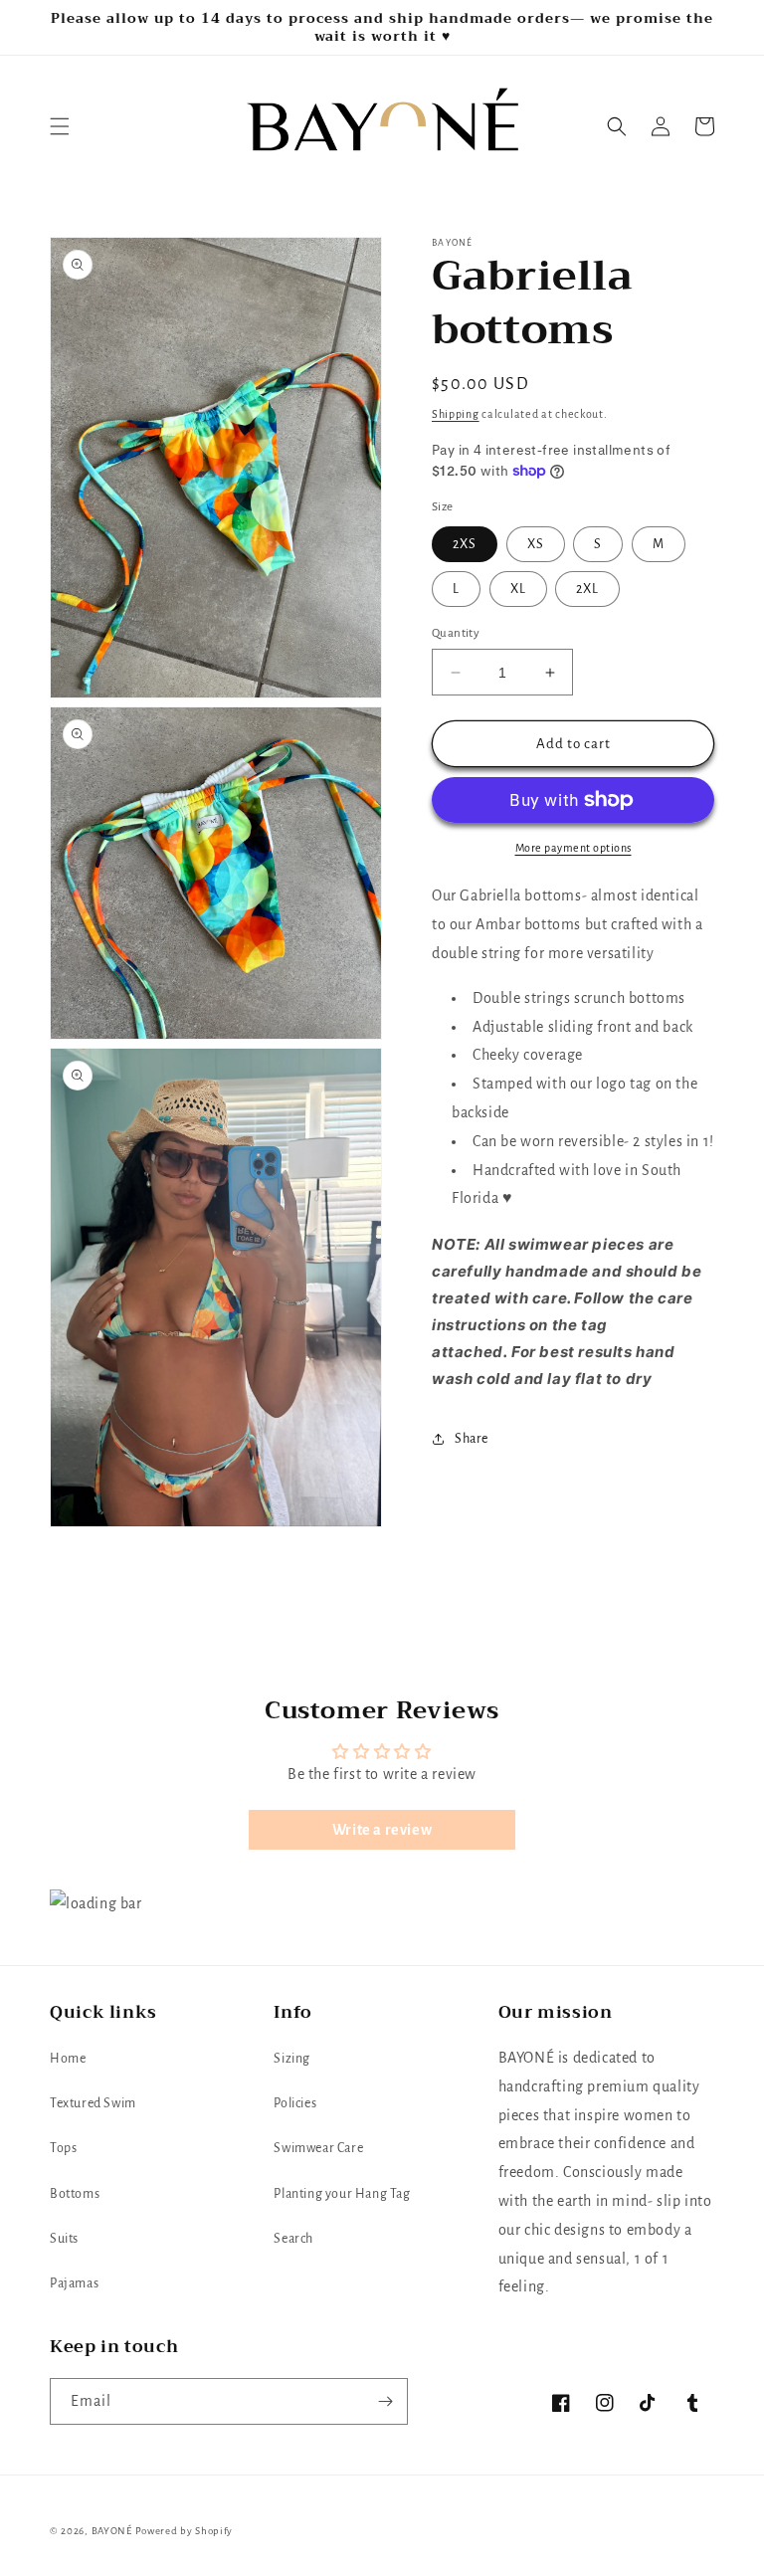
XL (518, 589)
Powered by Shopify (185, 2531)
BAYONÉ (112, 2531)
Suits (64, 2239)
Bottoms (75, 2194)
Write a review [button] (382, 1830)
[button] (60, 126)
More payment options (573, 848)
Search (293, 2239)
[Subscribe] (385, 2401)
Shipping (456, 414)
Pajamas (74, 2283)
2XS (465, 544)
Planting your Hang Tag (342, 2194)
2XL (587, 589)
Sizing (292, 2059)
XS (536, 544)
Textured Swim (93, 2103)
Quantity (456, 633)
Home (68, 2059)
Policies (295, 2103)
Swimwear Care (318, 2148)
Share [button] (472, 1439)
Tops (63, 2148)
